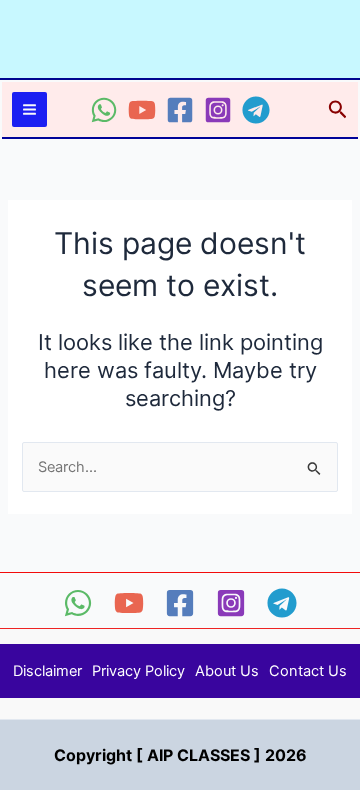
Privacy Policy (138, 671)
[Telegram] (256, 110)
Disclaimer (47, 671)
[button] (338, 110)
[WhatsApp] (104, 110)
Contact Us (308, 671)
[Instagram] (218, 110)
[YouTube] (142, 110)
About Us (227, 671)
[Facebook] (180, 110)
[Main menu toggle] (29, 109)
